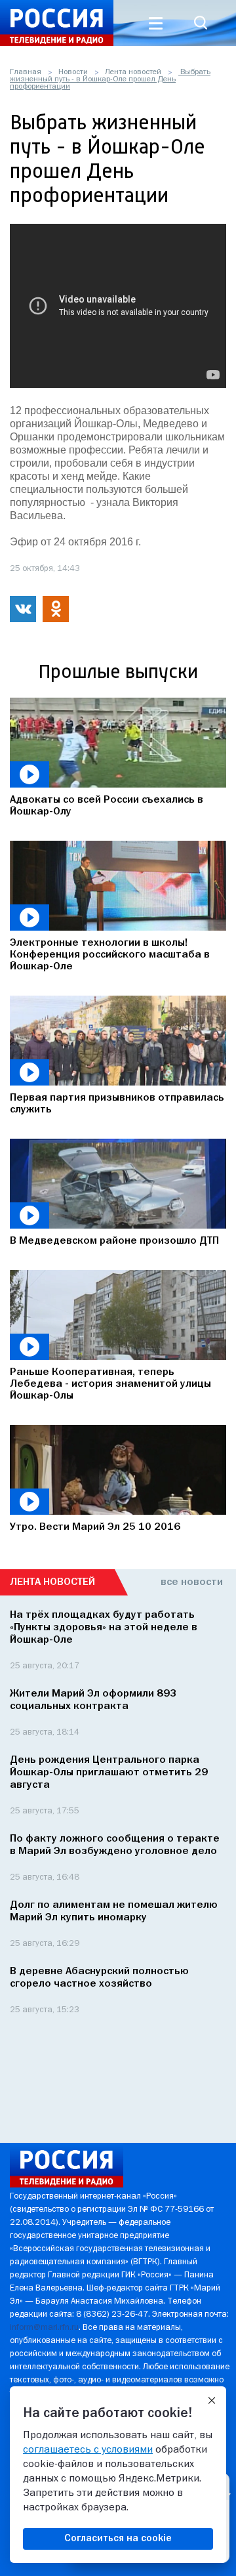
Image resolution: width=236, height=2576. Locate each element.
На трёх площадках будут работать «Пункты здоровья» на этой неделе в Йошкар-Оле (104, 1628)
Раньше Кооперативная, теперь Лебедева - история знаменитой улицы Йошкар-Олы (110, 1384)
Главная (26, 72)
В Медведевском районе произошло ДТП (114, 1241)
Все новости (192, 1582)
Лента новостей (133, 72)
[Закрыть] (212, 2401)
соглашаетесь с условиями (88, 2450)
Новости (73, 72)
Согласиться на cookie (118, 2539)
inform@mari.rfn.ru (44, 2328)
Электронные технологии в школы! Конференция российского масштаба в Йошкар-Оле (110, 955)
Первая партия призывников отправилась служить (117, 1104)
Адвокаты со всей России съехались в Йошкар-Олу (107, 806)
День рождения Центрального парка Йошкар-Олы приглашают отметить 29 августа (109, 1773)
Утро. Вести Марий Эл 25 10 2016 (95, 1527)
